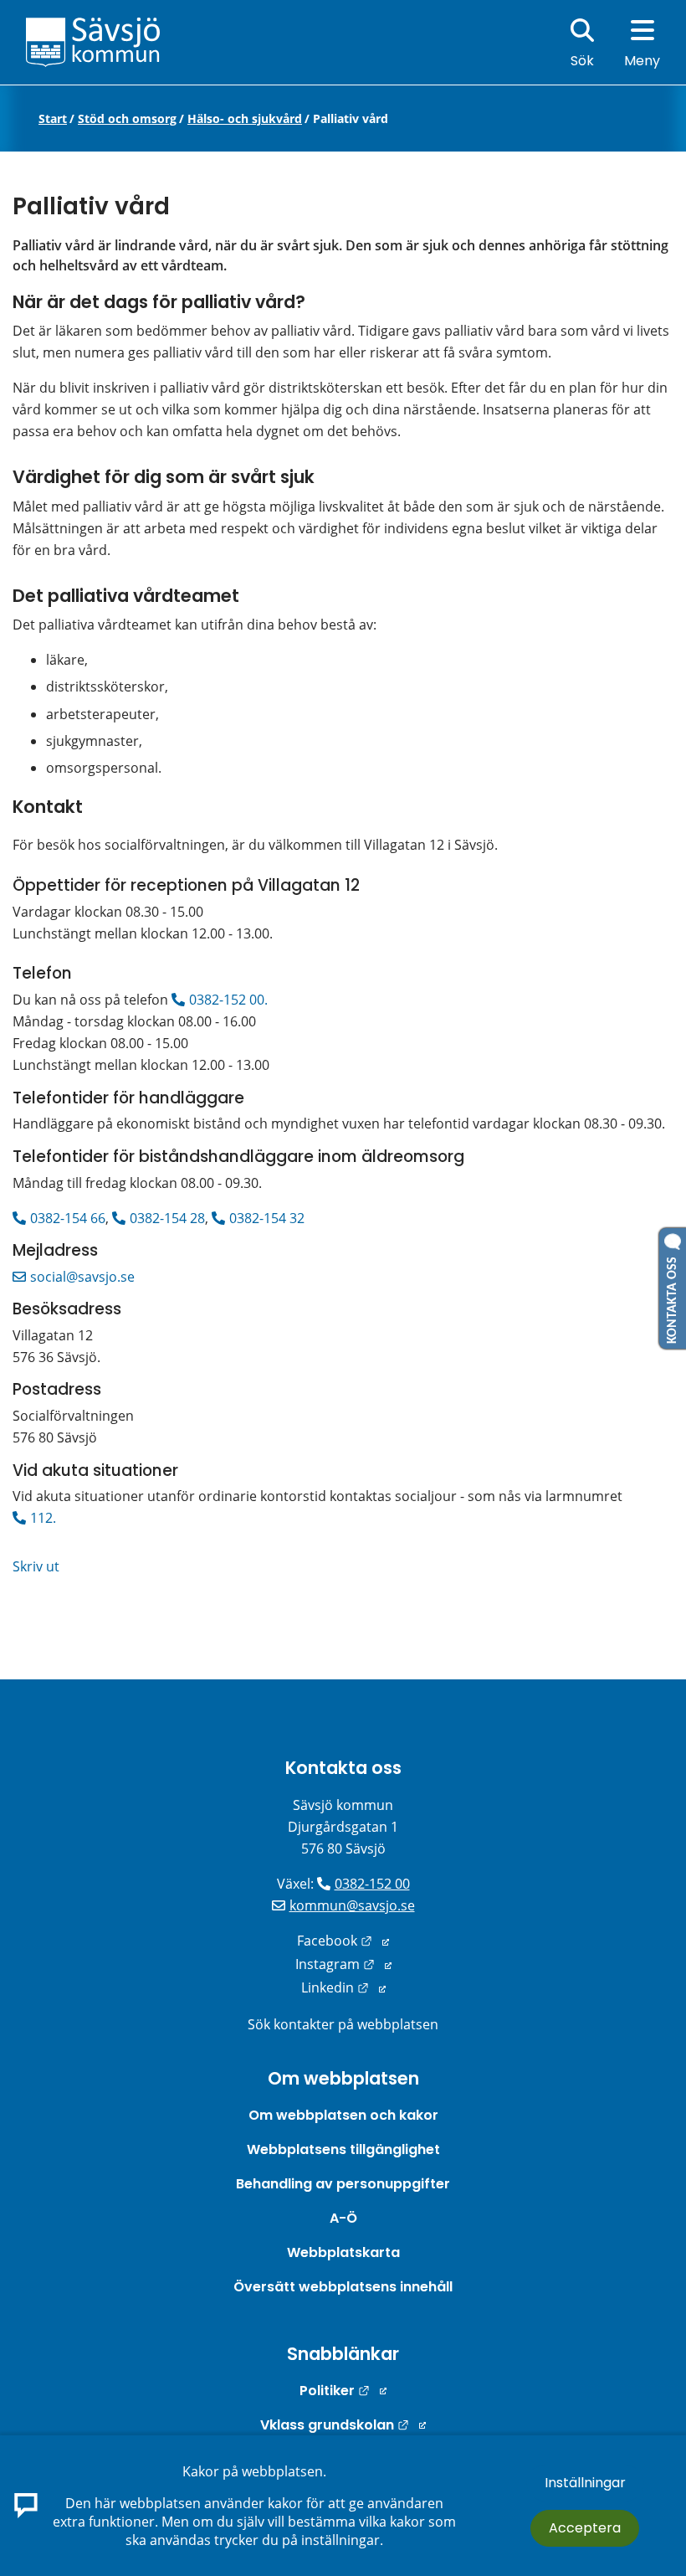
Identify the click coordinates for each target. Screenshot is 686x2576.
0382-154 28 (167, 1218)
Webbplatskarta (343, 2252)
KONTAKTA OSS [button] (673, 1297)
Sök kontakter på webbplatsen (343, 2024)
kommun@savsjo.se (352, 1905)
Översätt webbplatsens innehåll (343, 2287)
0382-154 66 (68, 1218)
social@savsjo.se (82, 1277)
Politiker (343, 2391)
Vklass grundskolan (343, 2425)
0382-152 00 (372, 1884)
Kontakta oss (343, 1768)
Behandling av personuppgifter (343, 2184)
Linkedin (343, 1987)
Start (53, 119)
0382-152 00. (228, 1000)
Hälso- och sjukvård (245, 119)
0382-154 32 (267, 1218)
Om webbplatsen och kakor (343, 2115)
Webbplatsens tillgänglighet (343, 2149)
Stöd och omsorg (127, 119)
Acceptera (585, 2528)
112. (43, 1518)
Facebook (343, 1941)
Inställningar (585, 2483)
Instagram (343, 1964)
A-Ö (343, 2218)
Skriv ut (36, 1566)
